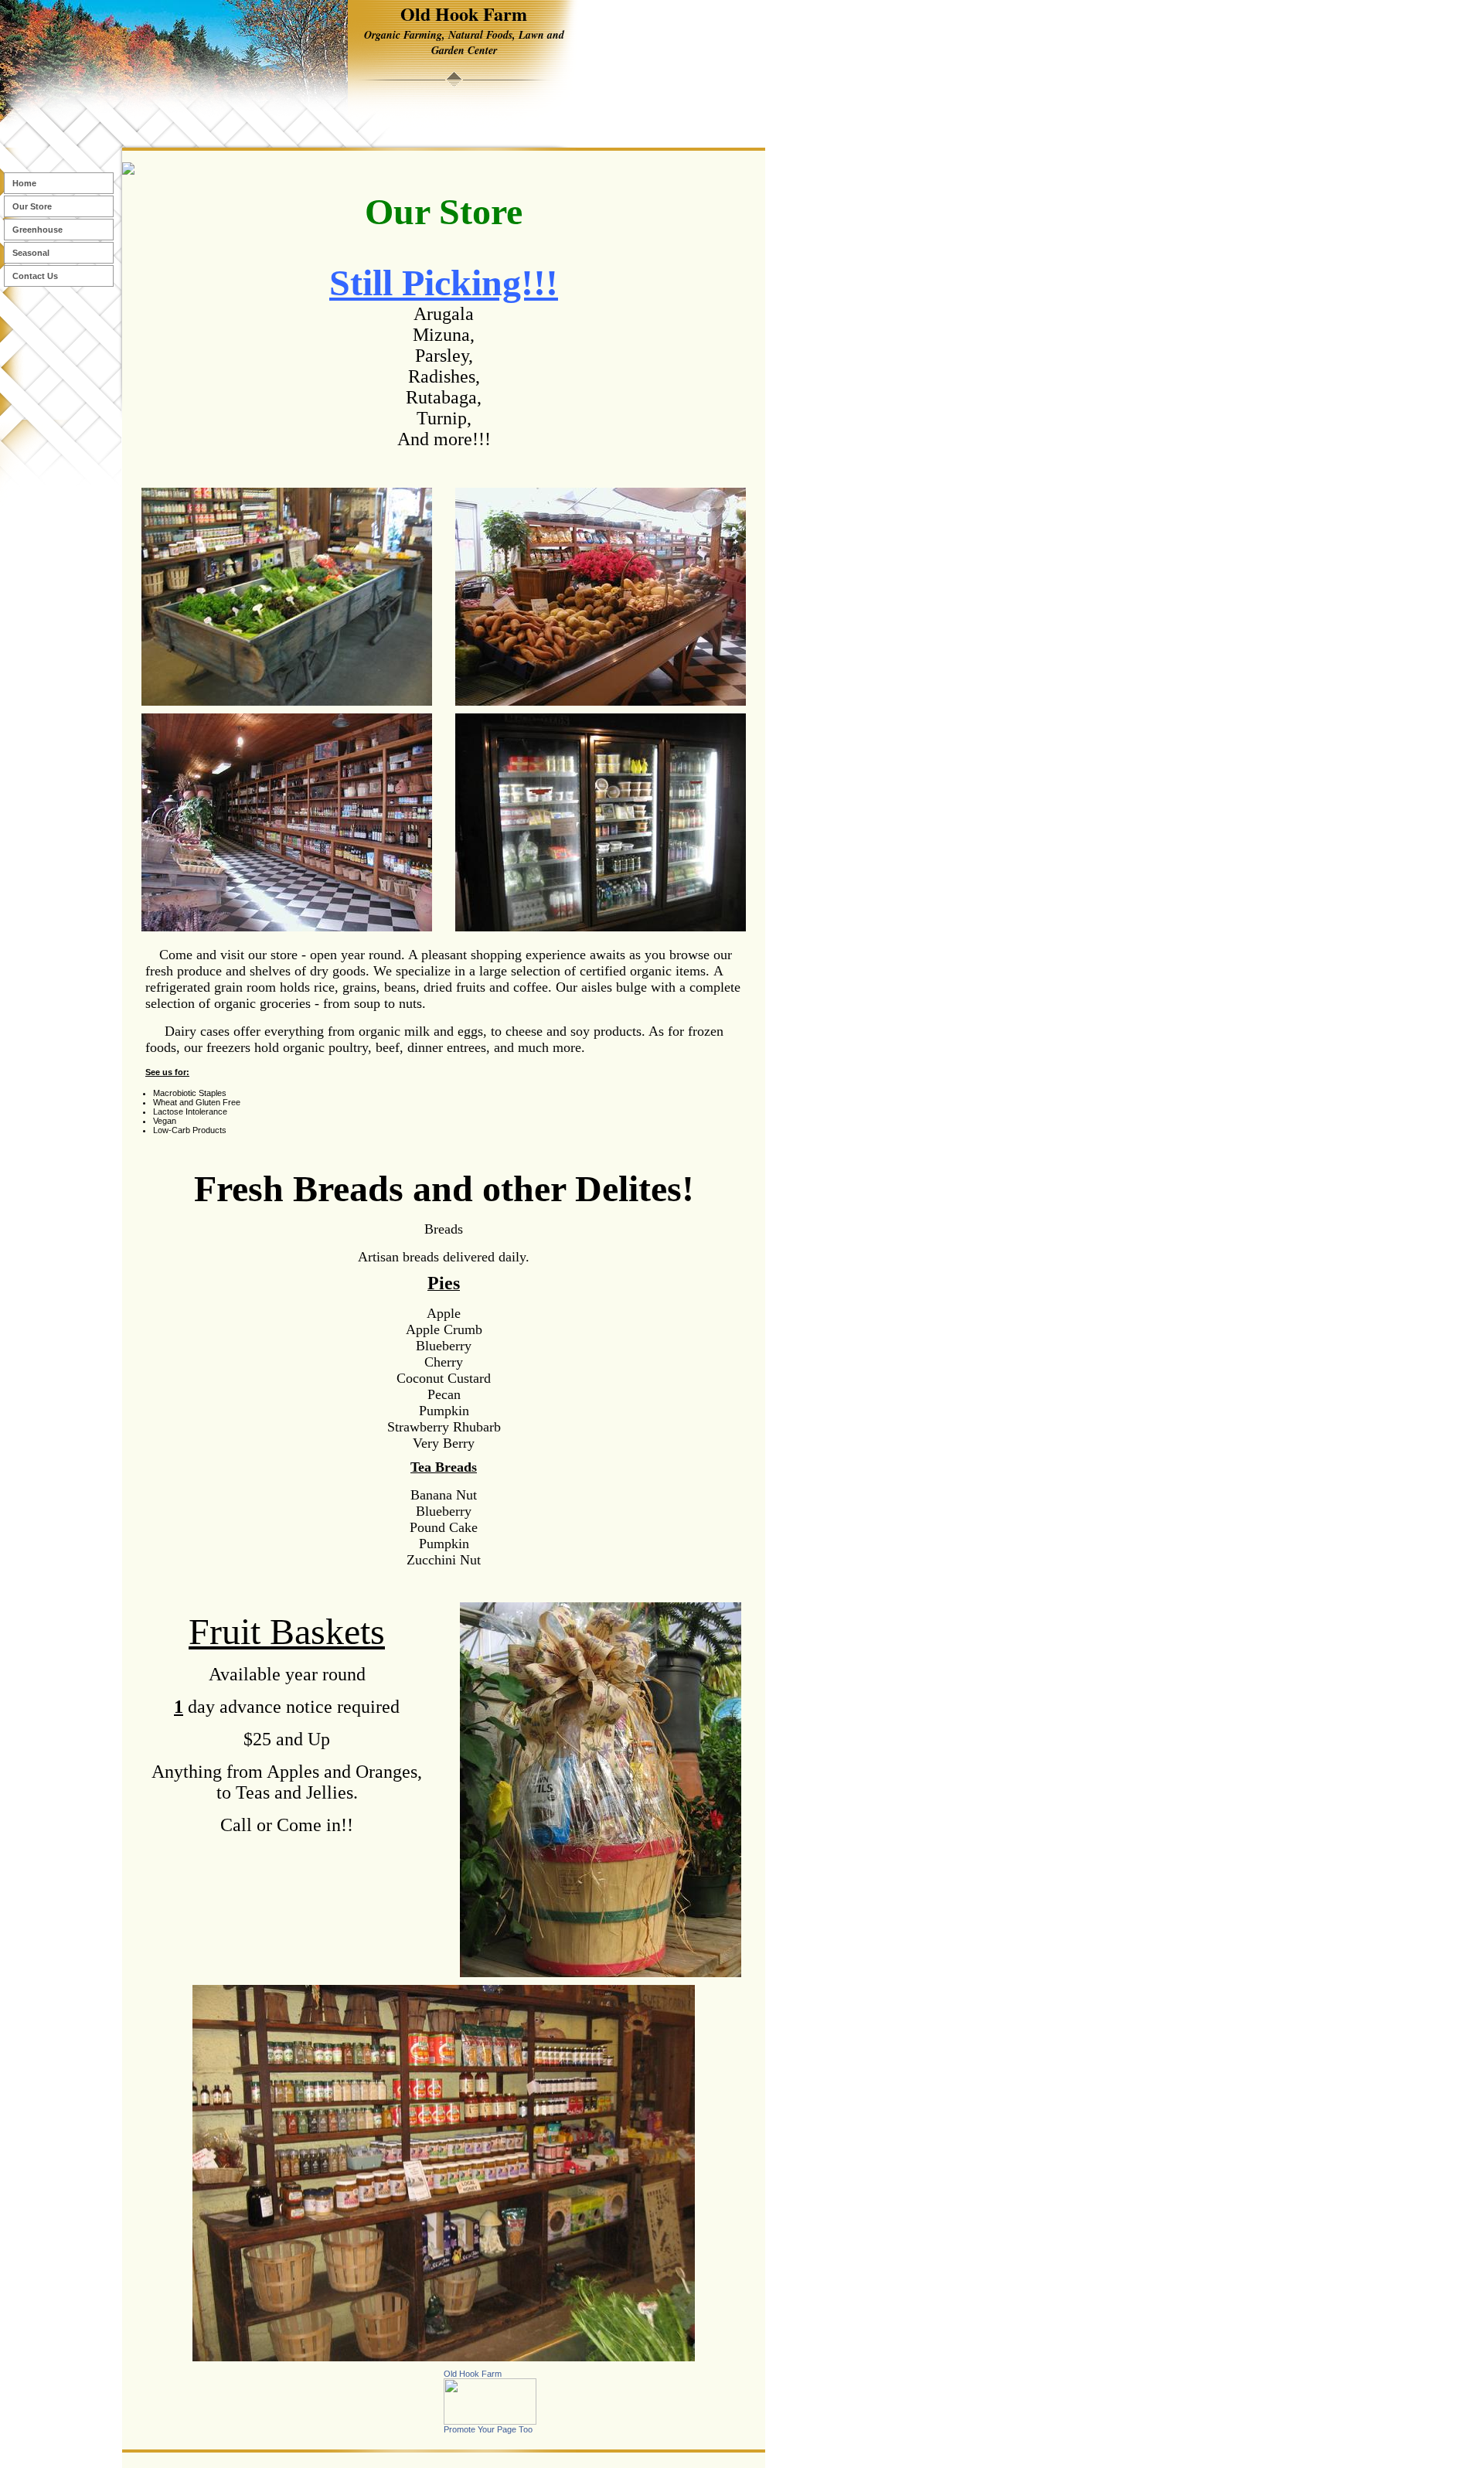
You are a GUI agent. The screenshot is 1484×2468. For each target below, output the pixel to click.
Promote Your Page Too (488, 2429)
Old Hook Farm (473, 2374)
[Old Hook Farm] (490, 2422)
